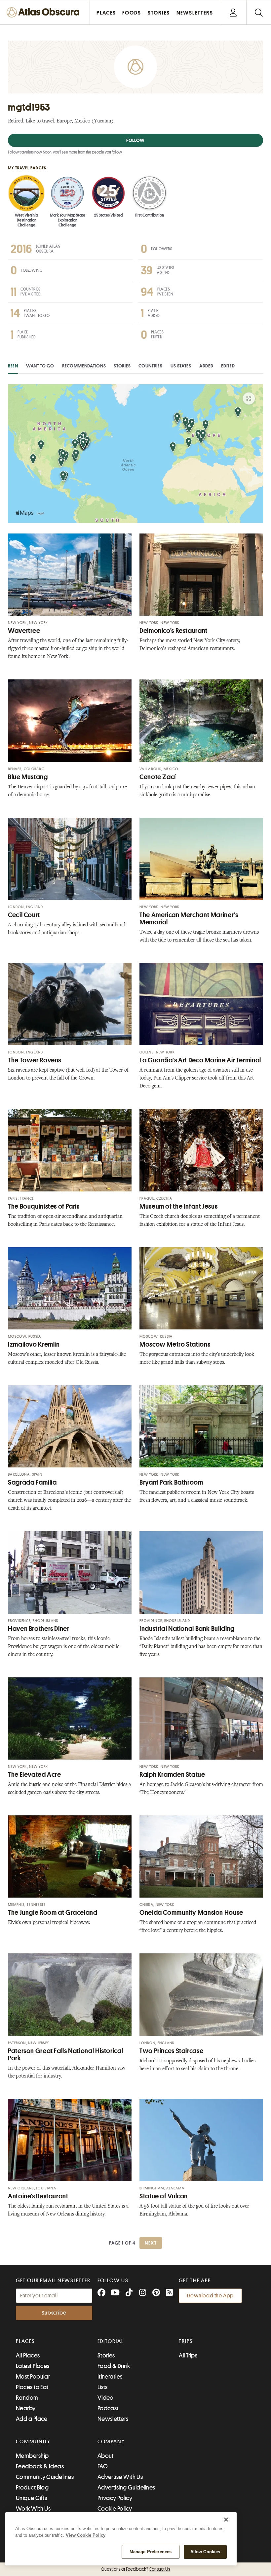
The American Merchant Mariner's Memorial (189, 919)
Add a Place (32, 2419)
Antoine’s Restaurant (38, 2196)
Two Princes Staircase (171, 2051)
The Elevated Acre (35, 1775)
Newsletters (113, 2419)
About (106, 2456)
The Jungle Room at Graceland (53, 1913)
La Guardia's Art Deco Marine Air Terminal (200, 1060)
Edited (228, 366)
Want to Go (40, 366)
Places (25, 2341)
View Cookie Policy (86, 2535)
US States (181, 366)
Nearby (26, 2408)
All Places (28, 2355)
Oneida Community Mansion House (191, 1913)
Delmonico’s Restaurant (174, 631)
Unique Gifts (31, 2498)
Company (111, 2442)
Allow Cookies (205, 2552)
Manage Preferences (151, 2552)
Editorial (111, 2341)
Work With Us (33, 2509)
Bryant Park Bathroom (171, 1482)
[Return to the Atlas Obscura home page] (45, 12)
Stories (122, 366)
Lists (103, 2387)
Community (33, 2442)
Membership (32, 2456)
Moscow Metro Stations (175, 1344)
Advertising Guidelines (126, 2488)
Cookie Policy (115, 2509)
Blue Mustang (28, 777)
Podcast (108, 2408)
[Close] (226, 2520)
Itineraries (110, 2377)
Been (13, 366)
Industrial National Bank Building (187, 1629)
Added (206, 366)
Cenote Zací (158, 777)
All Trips (188, 2355)
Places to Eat (32, 2387)
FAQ (103, 2466)
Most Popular (33, 2377)
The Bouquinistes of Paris (44, 1206)
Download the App (210, 2296)
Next (151, 2243)
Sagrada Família (32, 1482)
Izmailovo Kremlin (34, 1344)
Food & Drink (114, 2366)
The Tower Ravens (35, 1060)
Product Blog (32, 2488)
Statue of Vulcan (164, 2196)
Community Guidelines (45, 2477)
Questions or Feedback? (135, 2569)
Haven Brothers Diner (39, 1629)
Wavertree (24, 631)
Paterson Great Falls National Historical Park (65, 2055)
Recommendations (84, 366)
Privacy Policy (115, 2498)
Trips (186, 2341)
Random (27, 2398)
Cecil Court (24, 915)
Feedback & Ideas (40, 2466)
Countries (150, 366)
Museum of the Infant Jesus (178, 1206)
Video (106, 2398)
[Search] (259, 12)
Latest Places (33, 2366)
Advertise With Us (120, 2477)
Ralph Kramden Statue (172, 1775)
